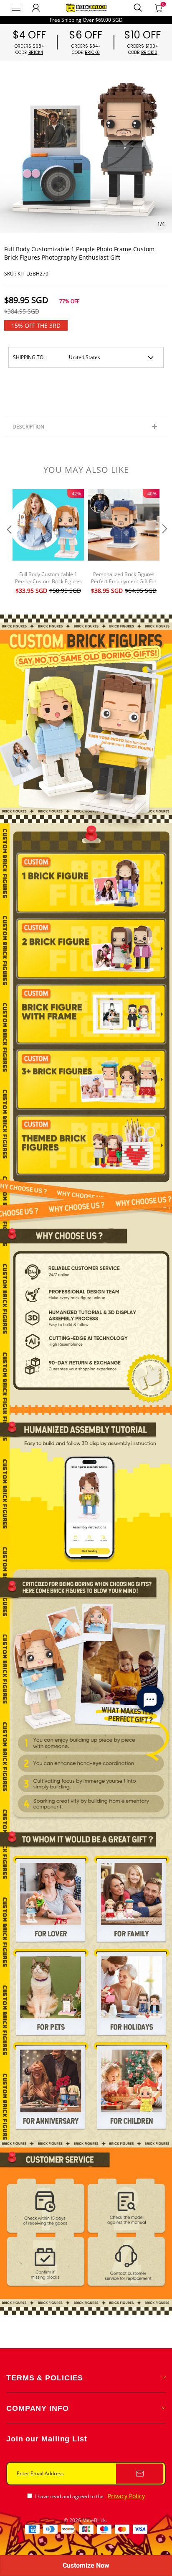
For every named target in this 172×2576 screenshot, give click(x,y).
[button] (8, 546)
